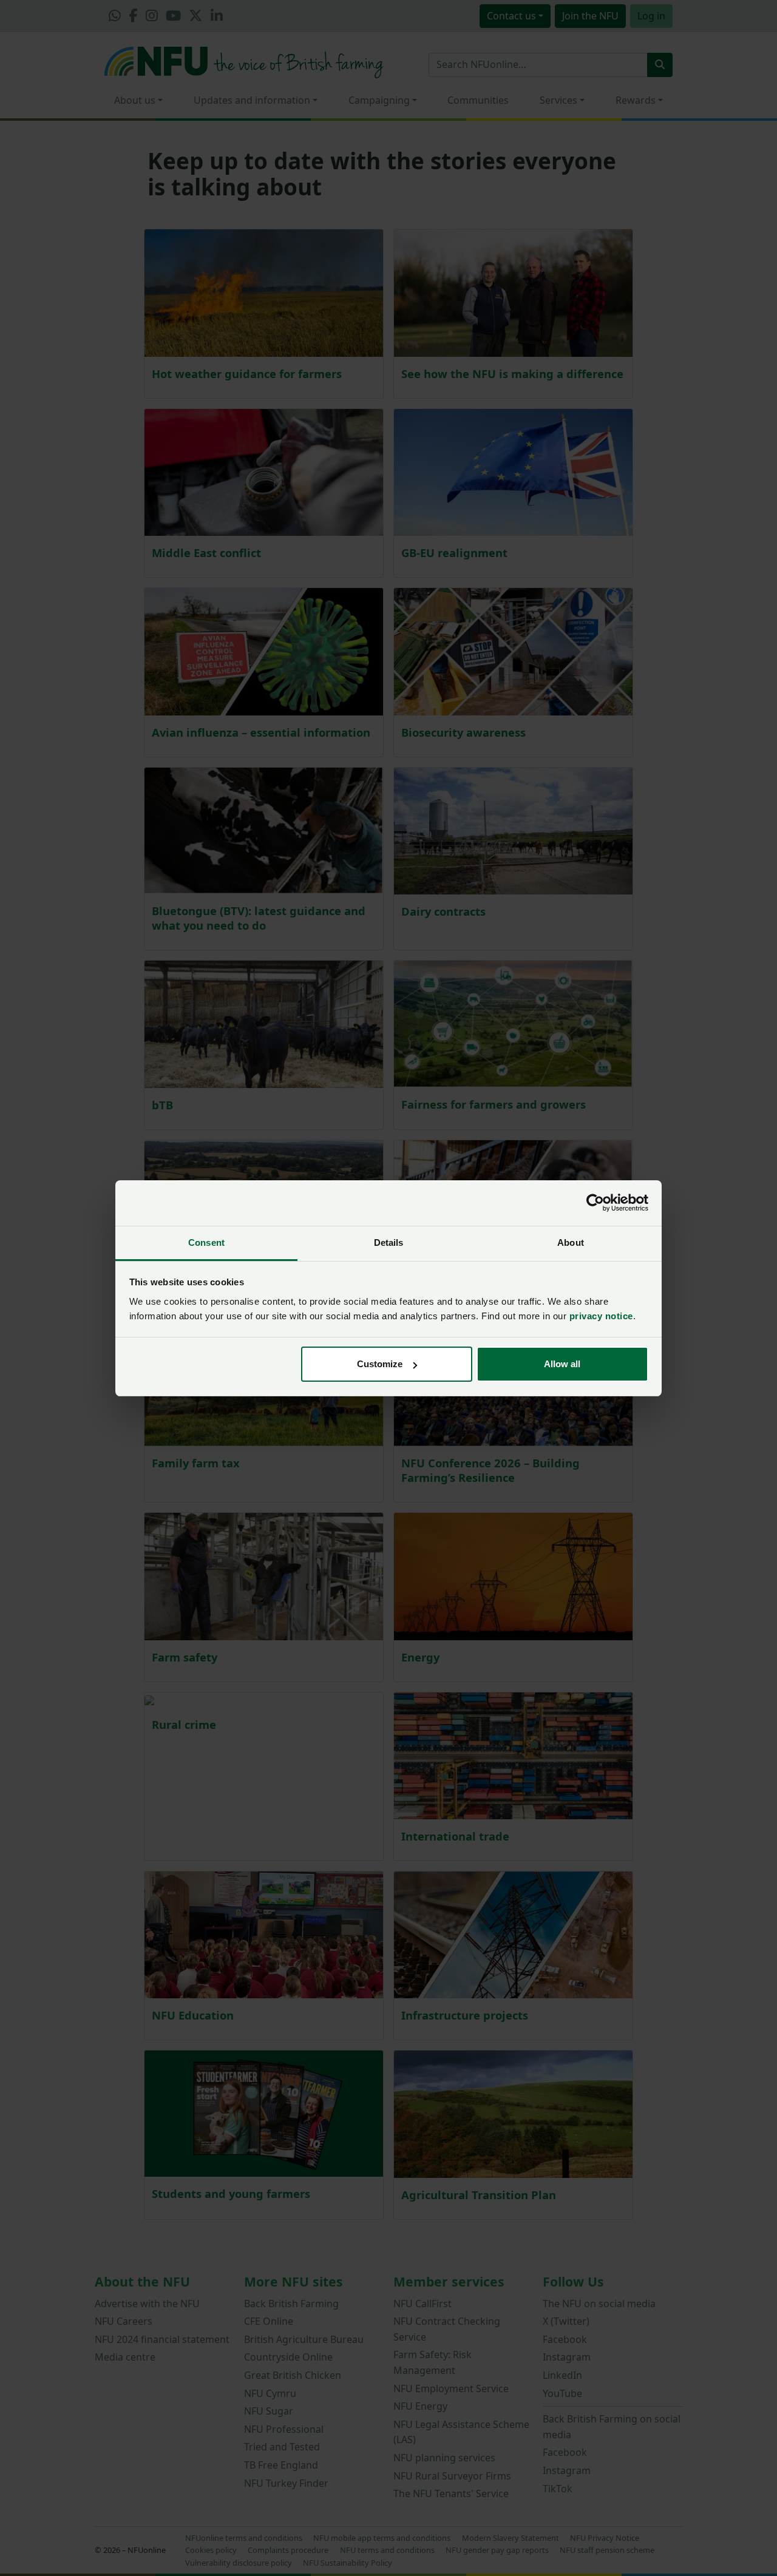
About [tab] (571, 1242)
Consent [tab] (206, 1242)
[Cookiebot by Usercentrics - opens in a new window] (595, 1203)
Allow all (562, 1364)
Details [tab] (389, 1242)
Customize (380, 1364)
